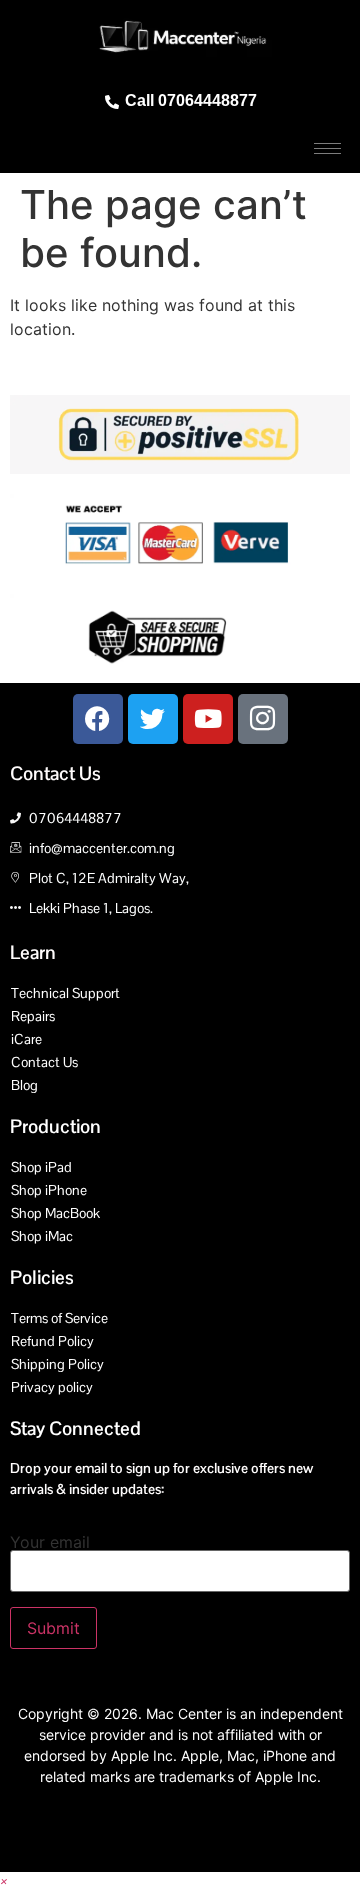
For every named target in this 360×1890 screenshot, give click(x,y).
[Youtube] (208, 719)
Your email (50, 1543)
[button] (4, 1880)
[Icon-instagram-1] (263, 719)
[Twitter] (153, 719)
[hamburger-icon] (327, 148)
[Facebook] (98, 719)
